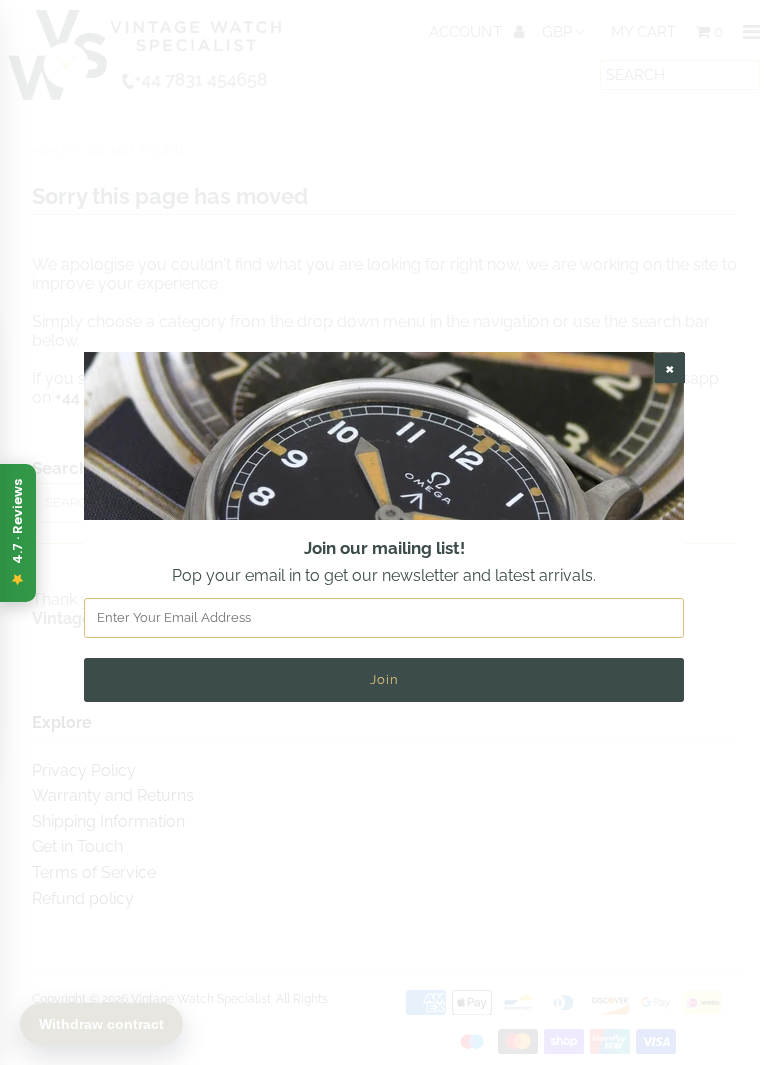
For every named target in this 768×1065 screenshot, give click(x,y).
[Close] (670, 368)
